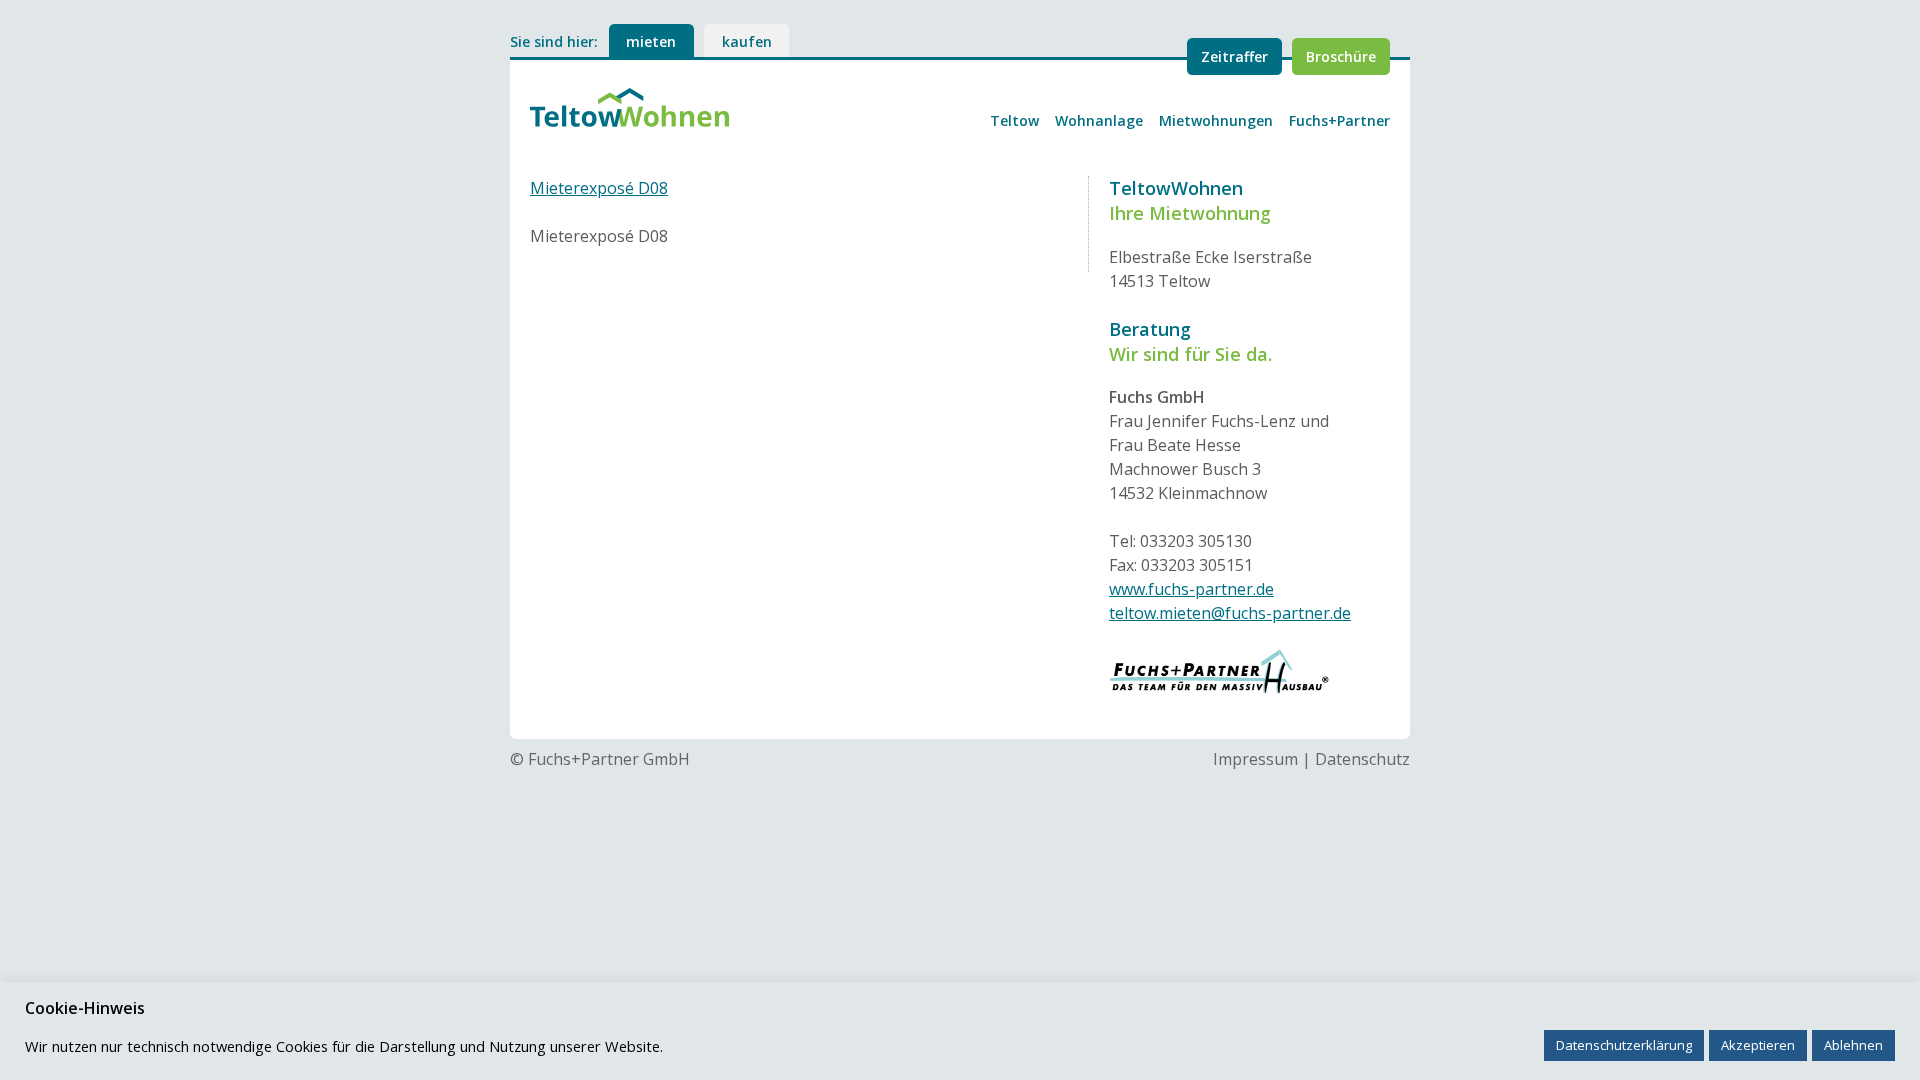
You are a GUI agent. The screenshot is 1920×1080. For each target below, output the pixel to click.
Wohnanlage (1099, 121)
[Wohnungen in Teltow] (630, 106)
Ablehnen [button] (1853, 1045)
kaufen (747, 41)
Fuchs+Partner (1339, 121)
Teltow (1014, 121)
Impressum (1255, 759)
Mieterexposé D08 (599, 188)
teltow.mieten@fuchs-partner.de (1230, 613)
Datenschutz (1362, 759)
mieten (651, 41)
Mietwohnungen (1216, 121)
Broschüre (1341, 56)
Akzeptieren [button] (1758, 1045)
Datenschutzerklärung (1624, 1045)
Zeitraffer (1234, 56)
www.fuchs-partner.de (1191, 589)
